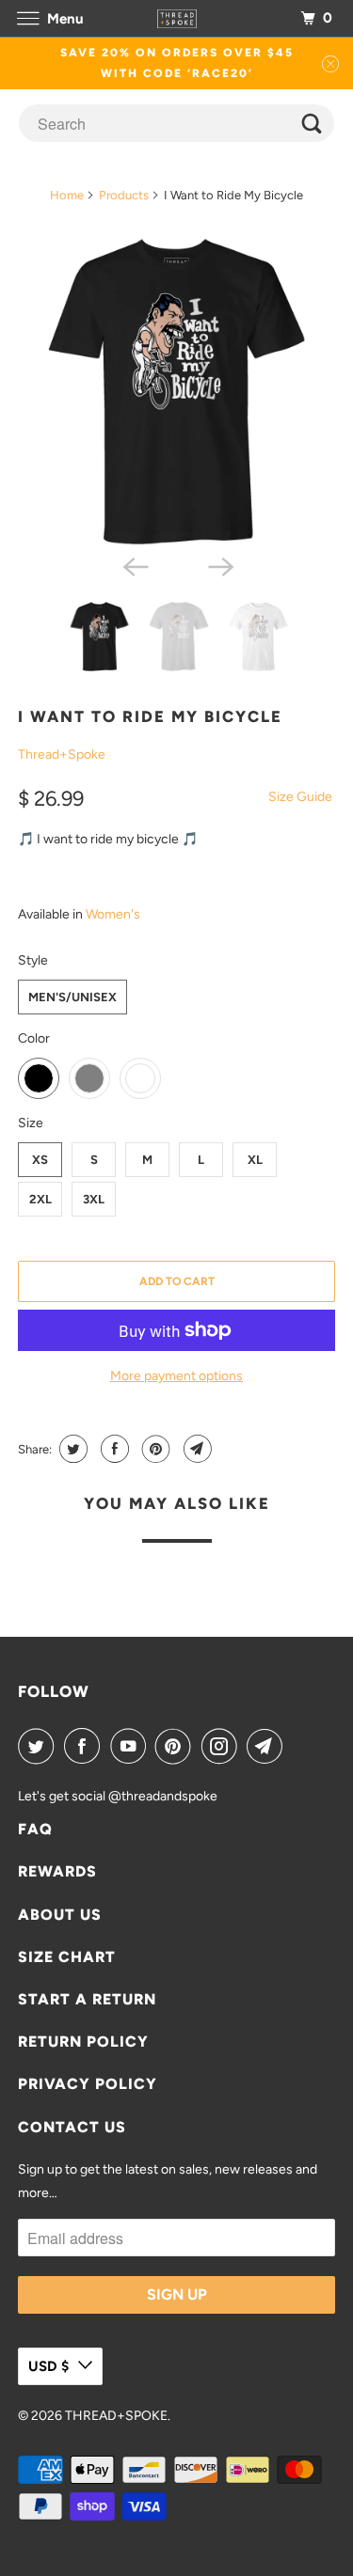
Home (67, 195)
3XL (94, 1199)
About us (60, 1915)
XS (40, 1160)
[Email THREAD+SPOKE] (268, 1746)
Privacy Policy (88, 2084)
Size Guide (300, 797)
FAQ (35, 1829)
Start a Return (87, 1999)
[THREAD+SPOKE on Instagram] (223, 1746)
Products (124, 195)
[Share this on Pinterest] (154, 1449)
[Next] (219, 566)
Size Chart (67, 1957)
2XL (40, 1199)
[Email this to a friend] (195, 1449)
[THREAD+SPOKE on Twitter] (40, 1746)
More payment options (176, 1376)
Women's (113, 914)
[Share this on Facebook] (112, 1449)
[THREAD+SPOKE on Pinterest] (177, 1746)
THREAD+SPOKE (116, 2416)
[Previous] (134, 566)
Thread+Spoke (62, 754)
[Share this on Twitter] (71, 1449)
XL (255, 1160)
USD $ (48, 2366)
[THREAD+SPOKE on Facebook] (86, 1746)
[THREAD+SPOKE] (177, 18)
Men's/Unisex (72, 997)
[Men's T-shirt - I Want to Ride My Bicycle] (176, 391)
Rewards (57, 1871)
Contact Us (72, 2127)
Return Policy (83, 2042)
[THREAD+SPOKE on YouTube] (132, 1746)
